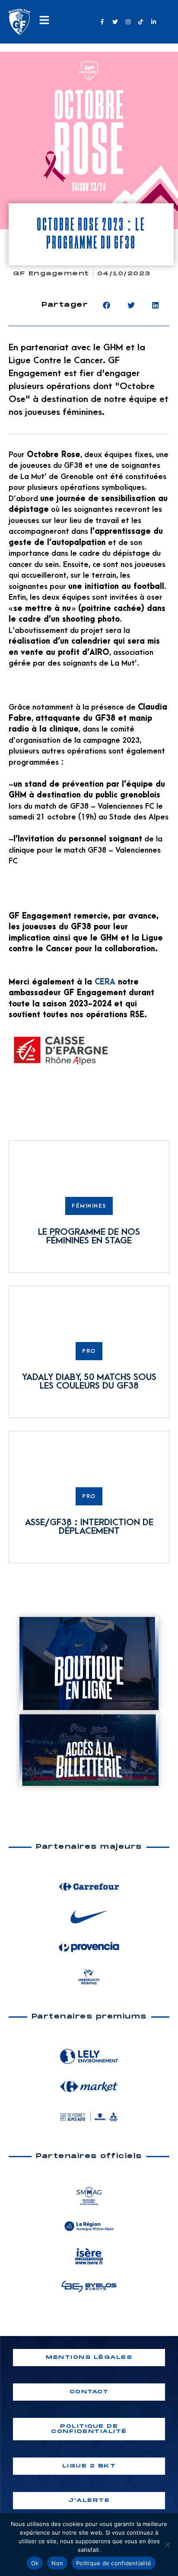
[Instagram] (128, 22)
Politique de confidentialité (114, 2563)
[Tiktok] (141, 22)
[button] (106, 305)
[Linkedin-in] (153, 22)
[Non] (167, 2545)
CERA (105, 982)
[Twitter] (115, 22)
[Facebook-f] (102, 22)
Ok (35, 2563)
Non (57, 2563)
